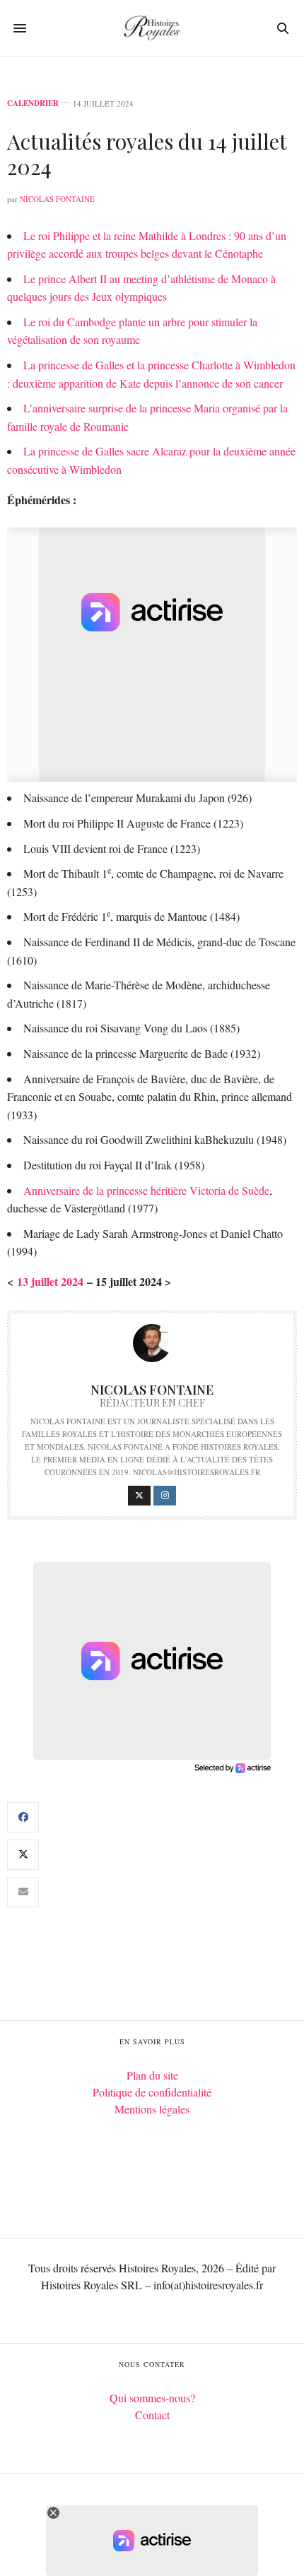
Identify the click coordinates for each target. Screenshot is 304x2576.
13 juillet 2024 (50, 1281)
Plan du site (152, 2075)
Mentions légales (152, 2109)
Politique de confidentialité (152, 2092)
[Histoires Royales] (152, 28)
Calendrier (33, 103)
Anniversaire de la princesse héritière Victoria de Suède (146, 1190)
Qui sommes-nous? (152, 2398)
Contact (152, 2415)
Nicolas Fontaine (57, 199)
